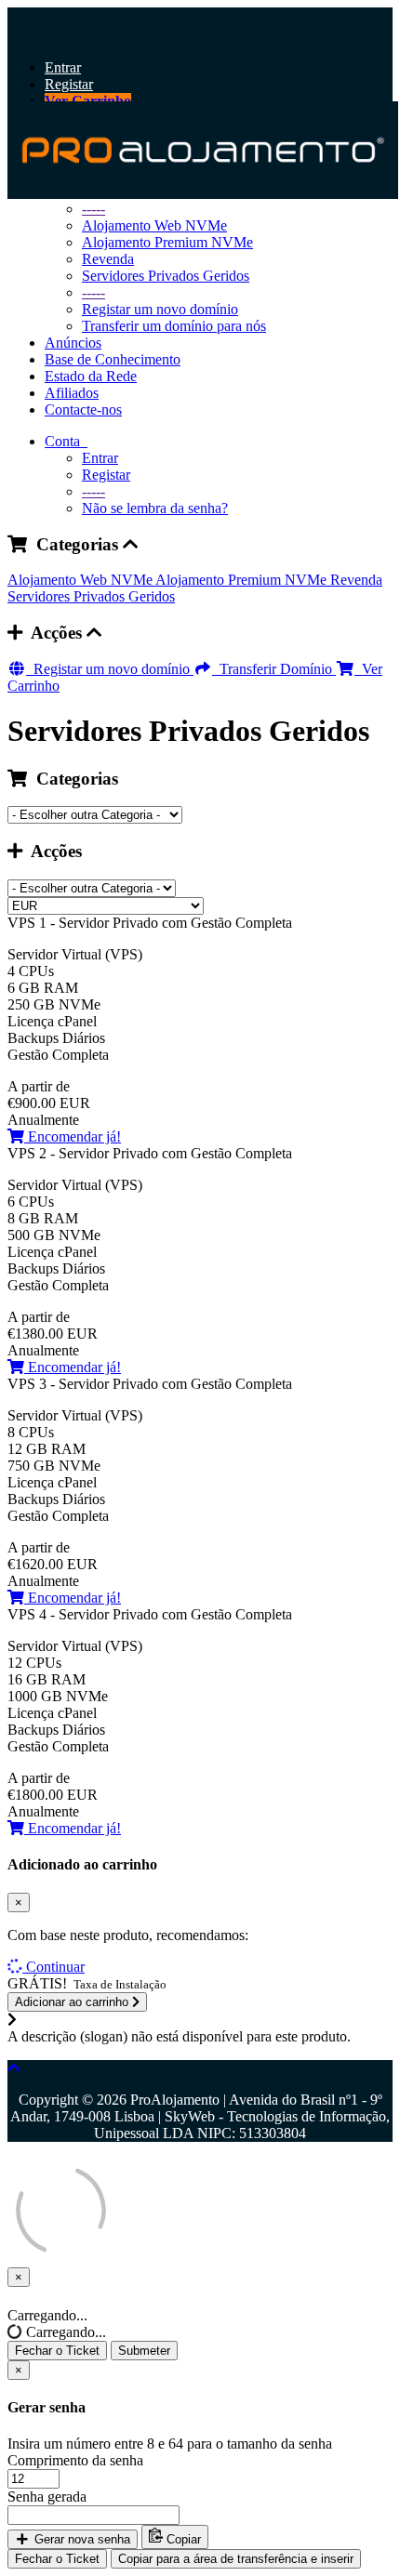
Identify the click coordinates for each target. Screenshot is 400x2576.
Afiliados (72, 393)
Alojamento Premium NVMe (167, 242)
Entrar (63, 67)
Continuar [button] (55, 1967)
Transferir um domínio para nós (174, 326)
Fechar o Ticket (57, 2351)
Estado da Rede (91, 376)
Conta (66, 441)
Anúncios (73, 343)
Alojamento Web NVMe (81, 580)
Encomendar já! (73, 1136)
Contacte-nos (83, 410)
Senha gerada (47, 2497)
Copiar (182, 2539)
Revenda (108, 259)
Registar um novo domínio (160, 309)
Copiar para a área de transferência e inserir (236, 2559)
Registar (69, 84)
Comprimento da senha (75, 2460)
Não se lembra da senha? (155, 508)
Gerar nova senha (80, 2539)
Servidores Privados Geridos (166, 276)
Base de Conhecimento (113, 359)
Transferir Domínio (274, 669)
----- (93, 292)
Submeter (144, 2351)
